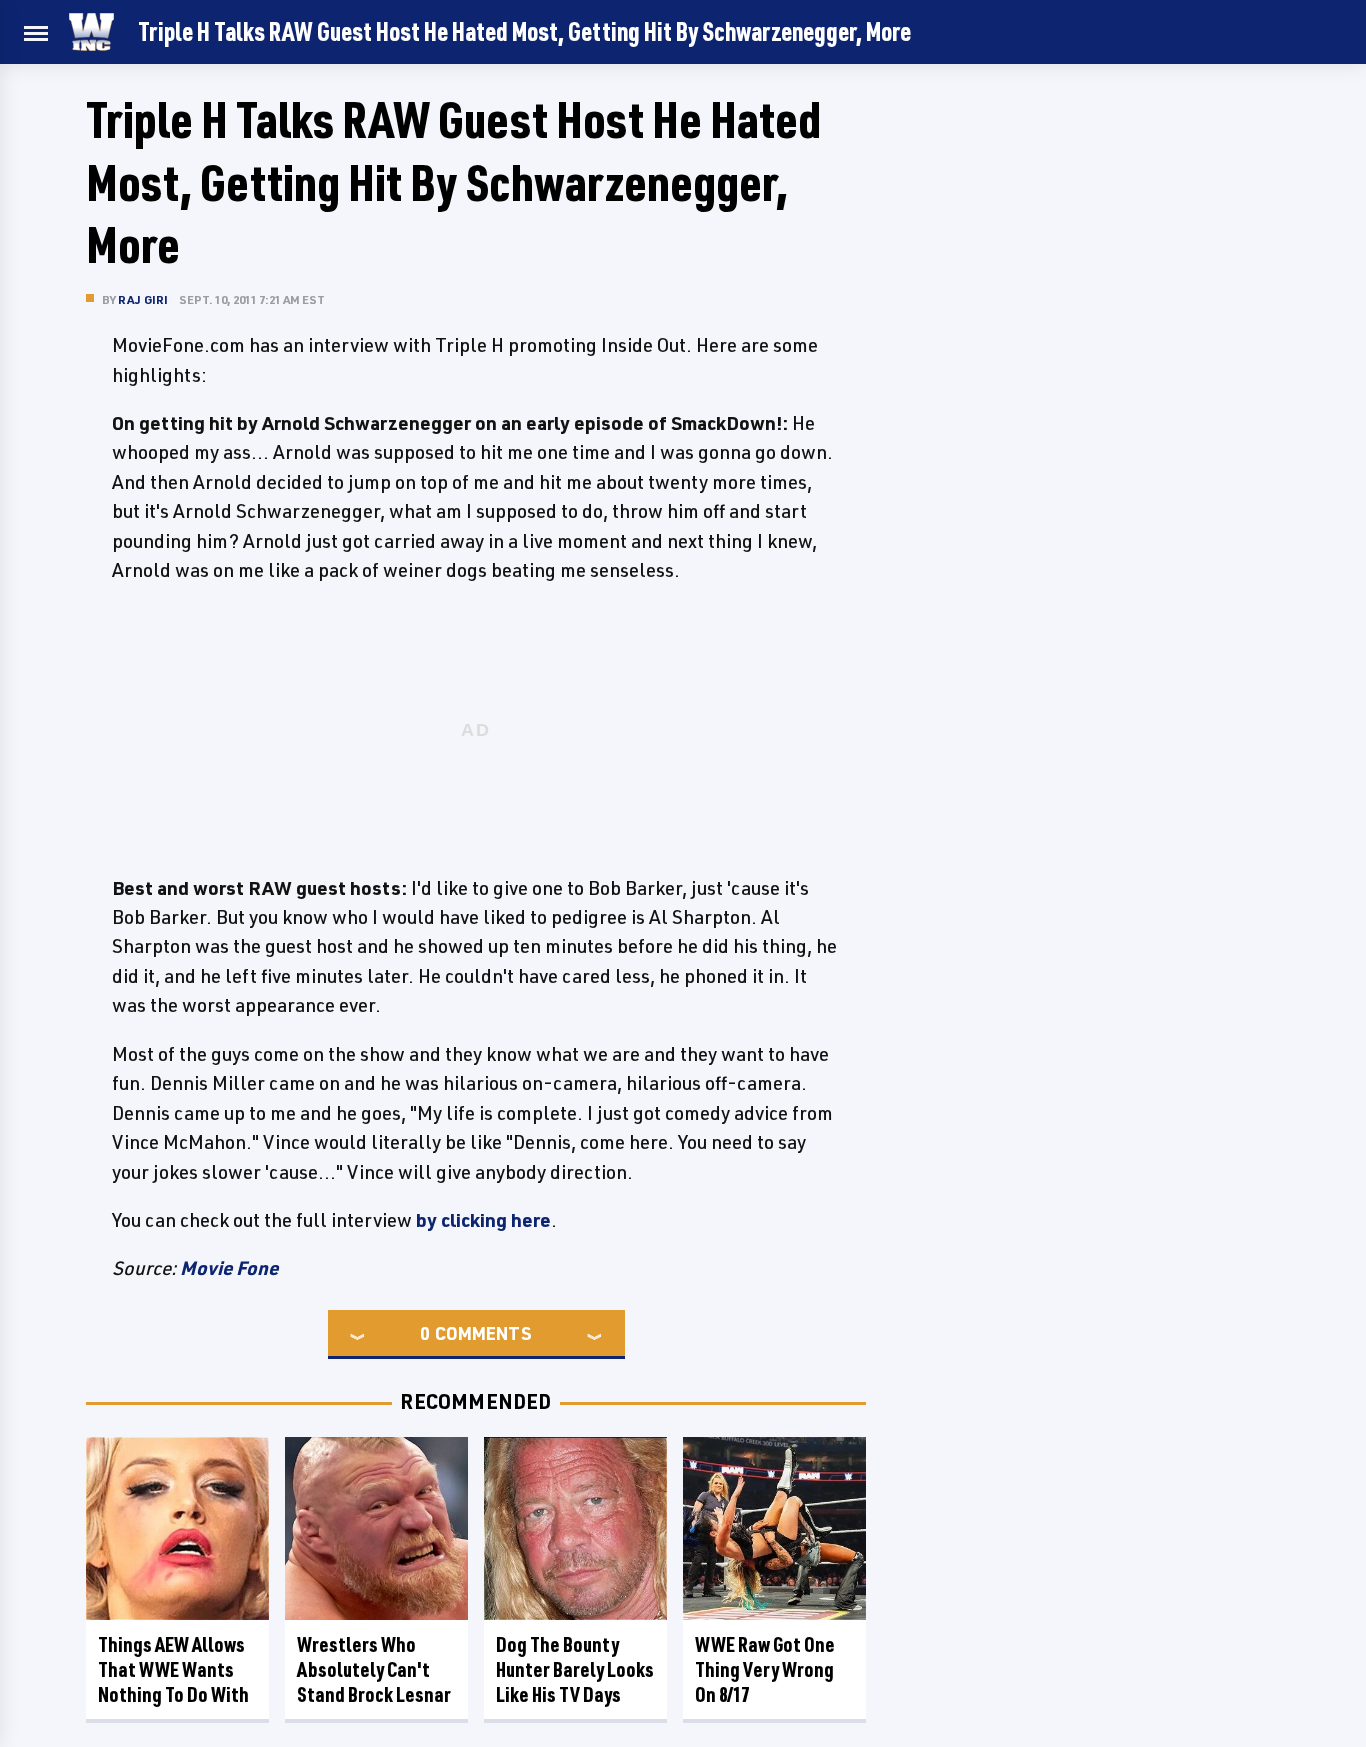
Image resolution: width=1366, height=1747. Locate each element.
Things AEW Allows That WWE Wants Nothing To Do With (173, 1669)
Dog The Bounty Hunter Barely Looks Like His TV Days (575, 1669)
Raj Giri (143, 299)
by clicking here (483, 1220)
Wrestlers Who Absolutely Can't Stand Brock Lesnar (374, 1669)
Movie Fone (229, 1268)
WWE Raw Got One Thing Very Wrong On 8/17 (765, 1669)
